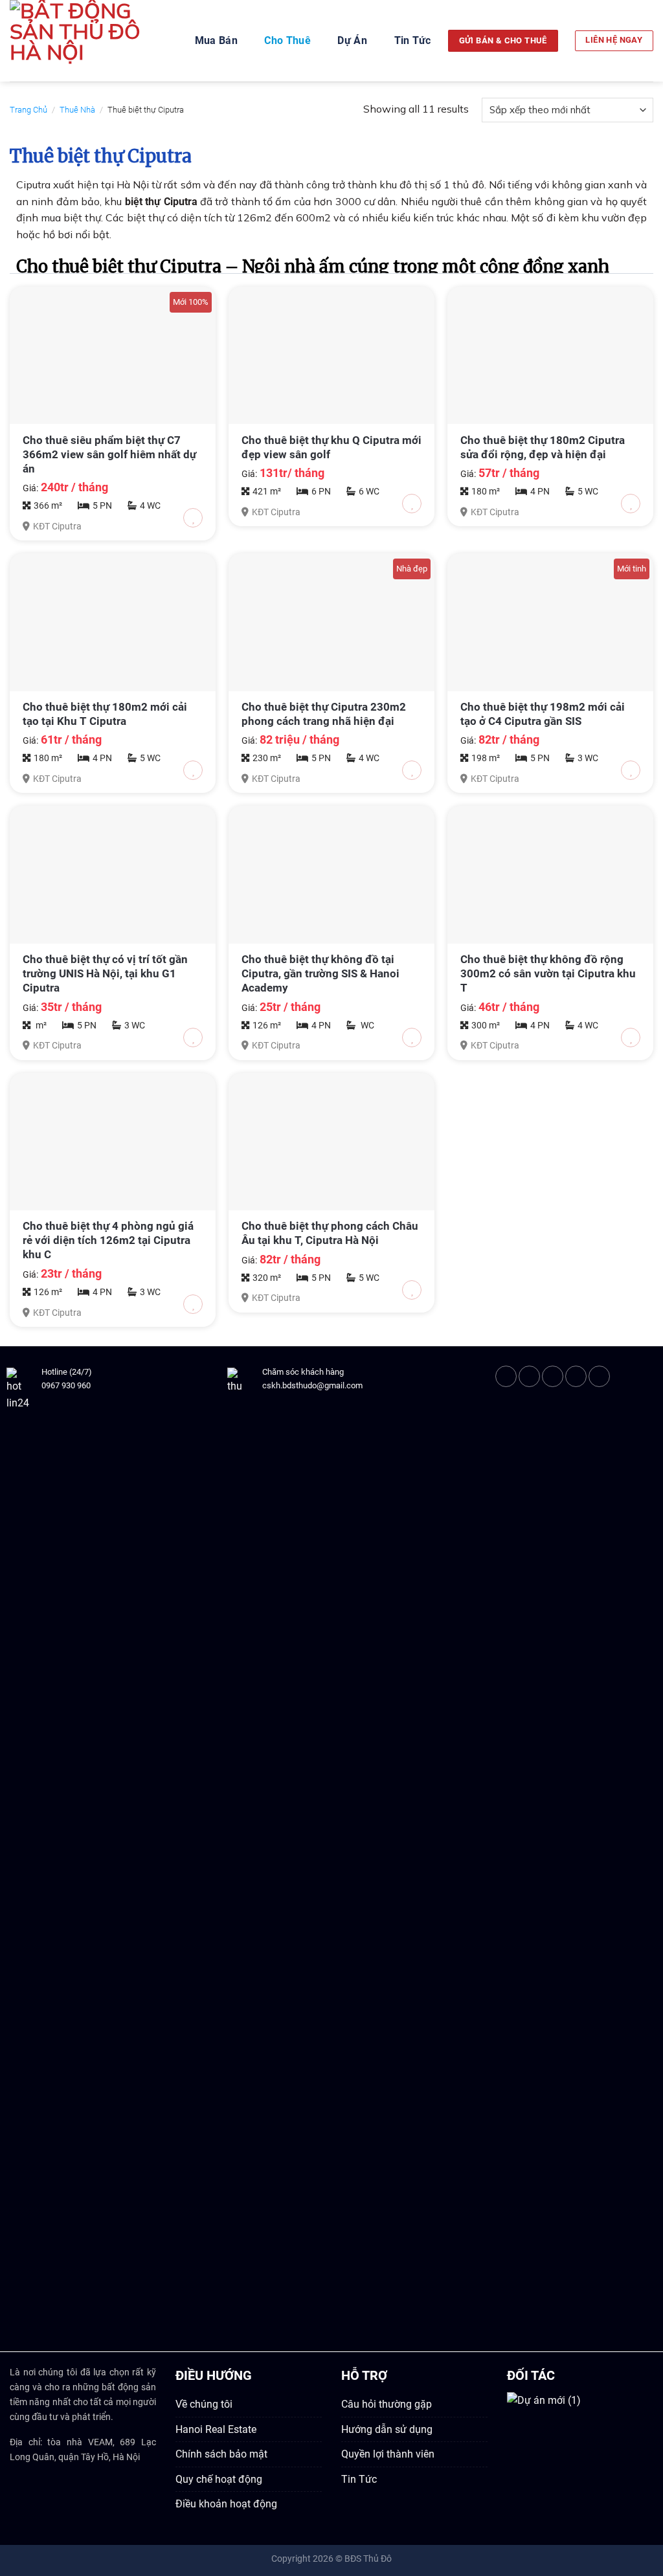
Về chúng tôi (204, 2404)
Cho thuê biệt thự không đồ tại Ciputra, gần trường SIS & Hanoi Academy (320, 973)
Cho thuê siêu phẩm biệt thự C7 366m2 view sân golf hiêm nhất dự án (109, 454)
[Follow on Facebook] (506, 1376)
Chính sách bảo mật (221, 2454)
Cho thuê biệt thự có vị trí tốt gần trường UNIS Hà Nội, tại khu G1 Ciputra (105, 973)
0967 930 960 (66, 1385)
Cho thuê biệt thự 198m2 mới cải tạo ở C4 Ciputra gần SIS (543, 714)
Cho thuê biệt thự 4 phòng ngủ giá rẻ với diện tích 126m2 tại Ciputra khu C (108, 1240)
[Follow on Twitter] (553, 1376)
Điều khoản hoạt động (226, 2504)
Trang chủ (28, 110)
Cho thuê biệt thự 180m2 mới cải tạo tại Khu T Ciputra (105, 714)
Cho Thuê (287, 40)
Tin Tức (413, 40)
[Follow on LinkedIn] (576, 1376)
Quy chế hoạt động (219, 2479)
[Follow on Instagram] (529, 1376)
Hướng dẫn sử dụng (387, 2429)
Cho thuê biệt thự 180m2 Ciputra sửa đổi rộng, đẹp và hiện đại (543, 447)
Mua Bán (216, 40)
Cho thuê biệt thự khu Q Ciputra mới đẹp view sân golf (331, 447)
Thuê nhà (77, 110)
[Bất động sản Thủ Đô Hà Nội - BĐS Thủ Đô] (84, 41)
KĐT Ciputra (57, 527)
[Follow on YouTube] (599, 1376)
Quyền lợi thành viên (388, 2454)
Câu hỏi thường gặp (387, 2404)
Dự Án (352, 40)
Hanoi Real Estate (216, 2429)
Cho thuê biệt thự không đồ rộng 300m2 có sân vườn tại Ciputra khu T (548, 973)
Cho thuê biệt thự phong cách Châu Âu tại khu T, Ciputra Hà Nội (330, 1233)
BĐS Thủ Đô (368, 2559)
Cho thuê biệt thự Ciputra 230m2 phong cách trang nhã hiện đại (324, 714)
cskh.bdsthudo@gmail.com (312, 1385)
